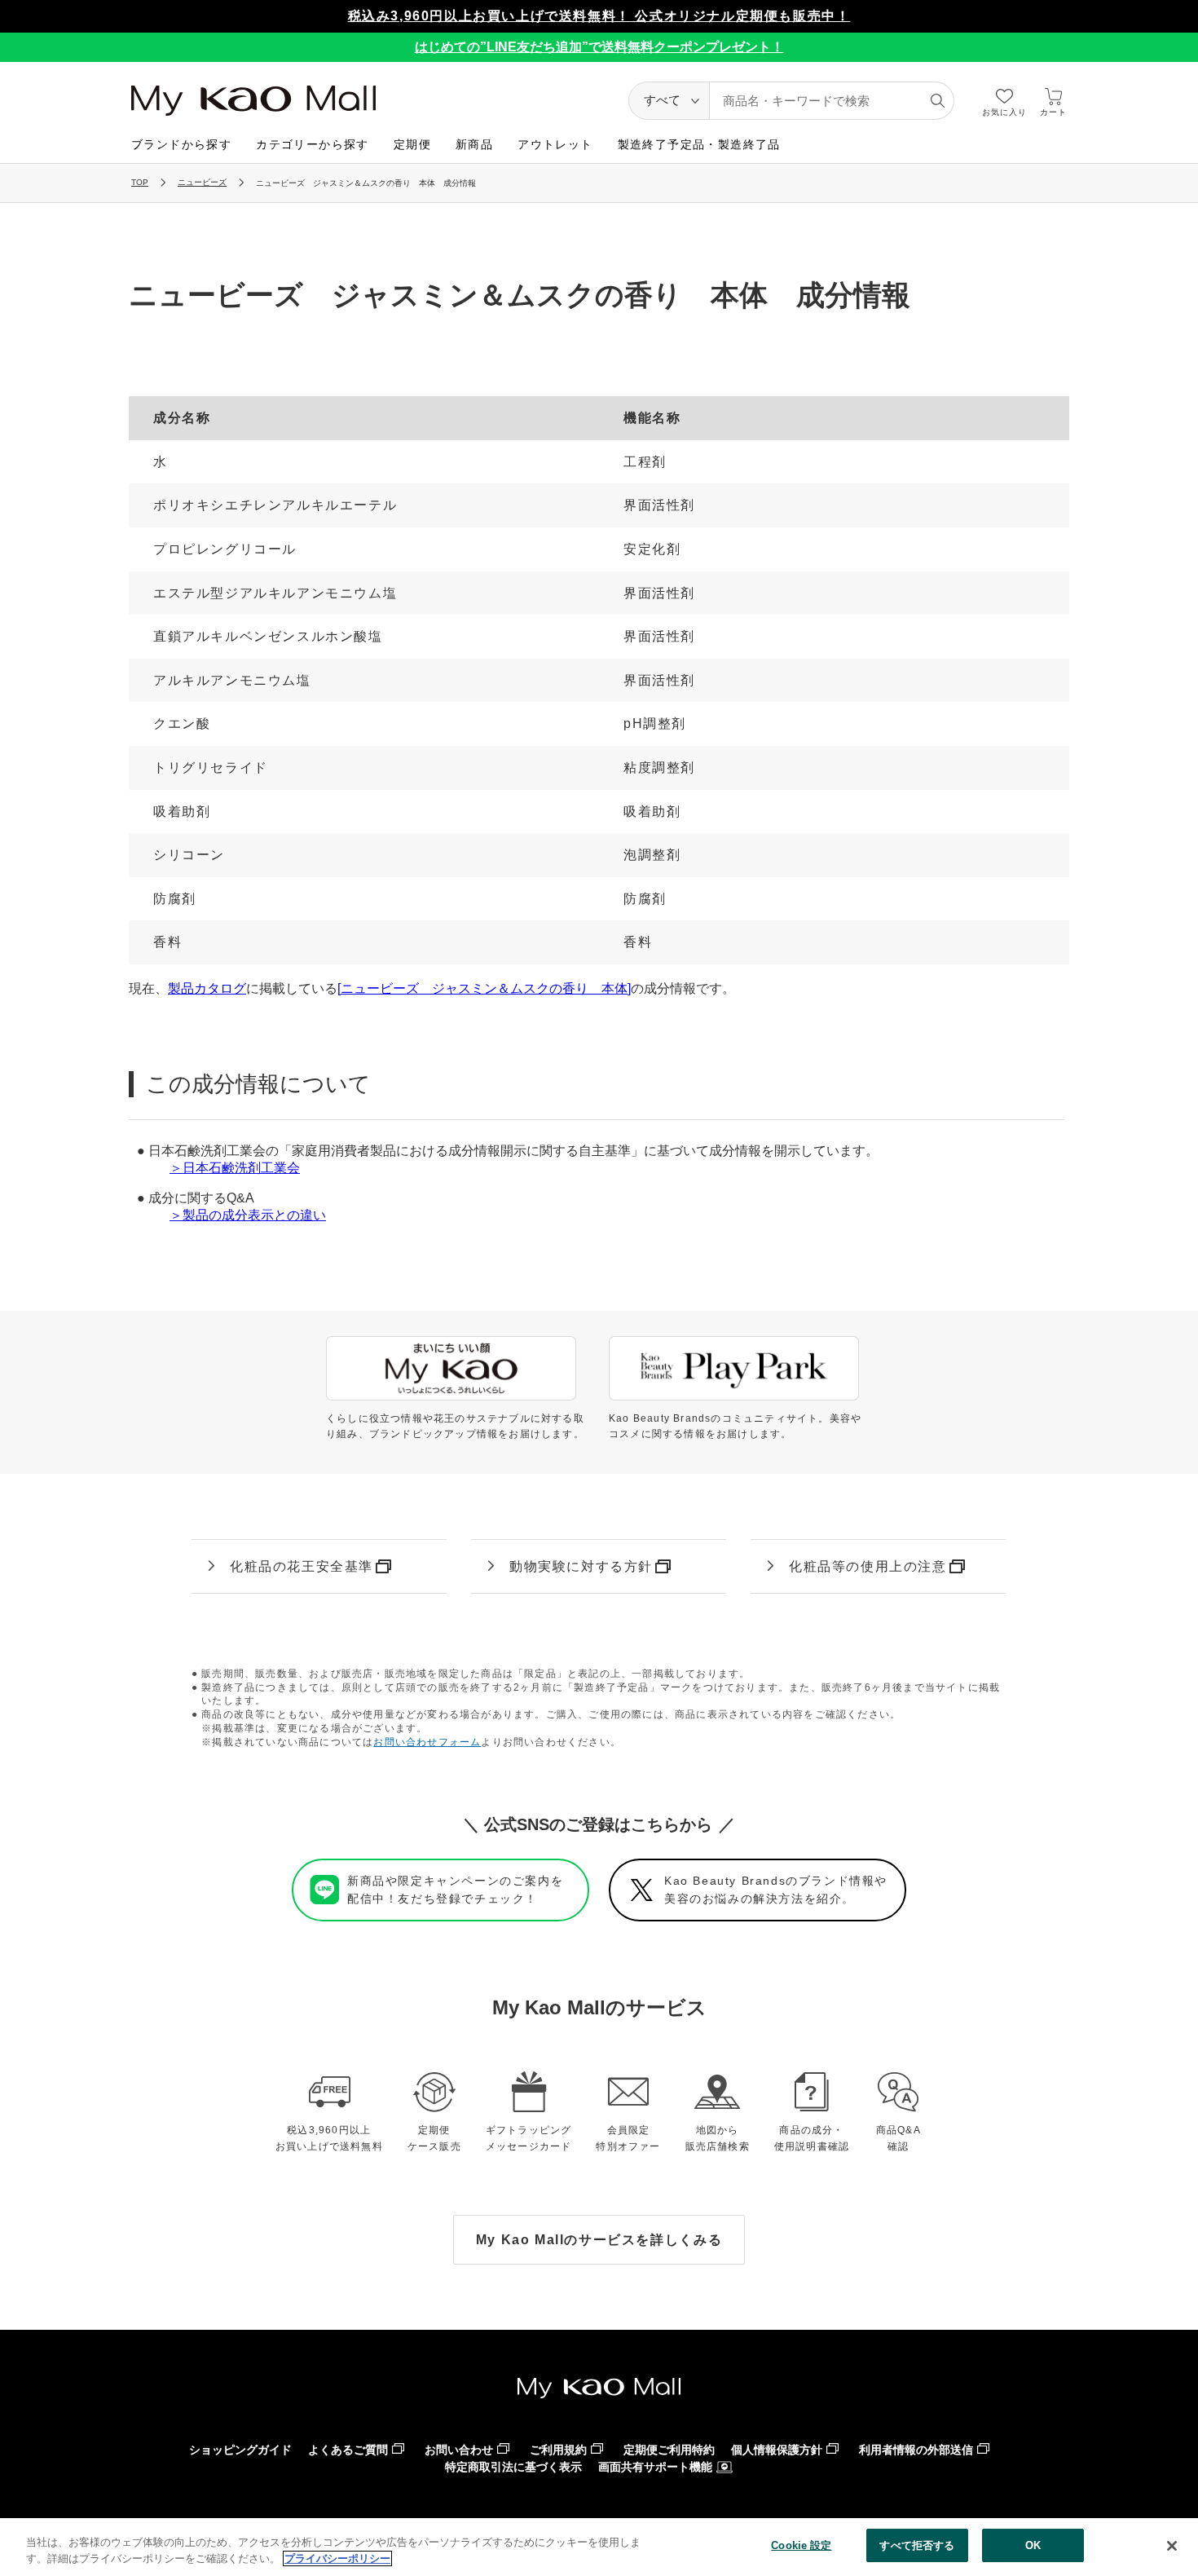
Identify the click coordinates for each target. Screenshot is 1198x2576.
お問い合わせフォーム (427, 1742)
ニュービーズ (202, 182)
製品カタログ (207, 988)
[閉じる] (1172, 2546)
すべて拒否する (917, 2545)
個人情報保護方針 (777, 2450)
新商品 (474, 144)
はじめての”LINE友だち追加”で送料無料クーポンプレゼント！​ (599, 47)
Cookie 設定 (801, 2545)
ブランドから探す (181, 144)
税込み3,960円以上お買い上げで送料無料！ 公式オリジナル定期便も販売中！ (599, 16)
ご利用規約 (558, 2450)
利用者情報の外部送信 (916, 2450)
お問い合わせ (459, 2450)
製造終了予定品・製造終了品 (699, 144)
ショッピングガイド (240, 2450)
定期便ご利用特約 (669, 2450)
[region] (599, 2547)
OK (1033, 2545)
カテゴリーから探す (313, 144)
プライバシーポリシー (337, 2558)
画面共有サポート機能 (655, 2467)
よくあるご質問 (348, 2450)
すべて (662, 100)
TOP (140, 182)
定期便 (412, 144)
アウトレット (555, 144)
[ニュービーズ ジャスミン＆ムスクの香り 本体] (484, 988)
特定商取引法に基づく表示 (513, 2467)
